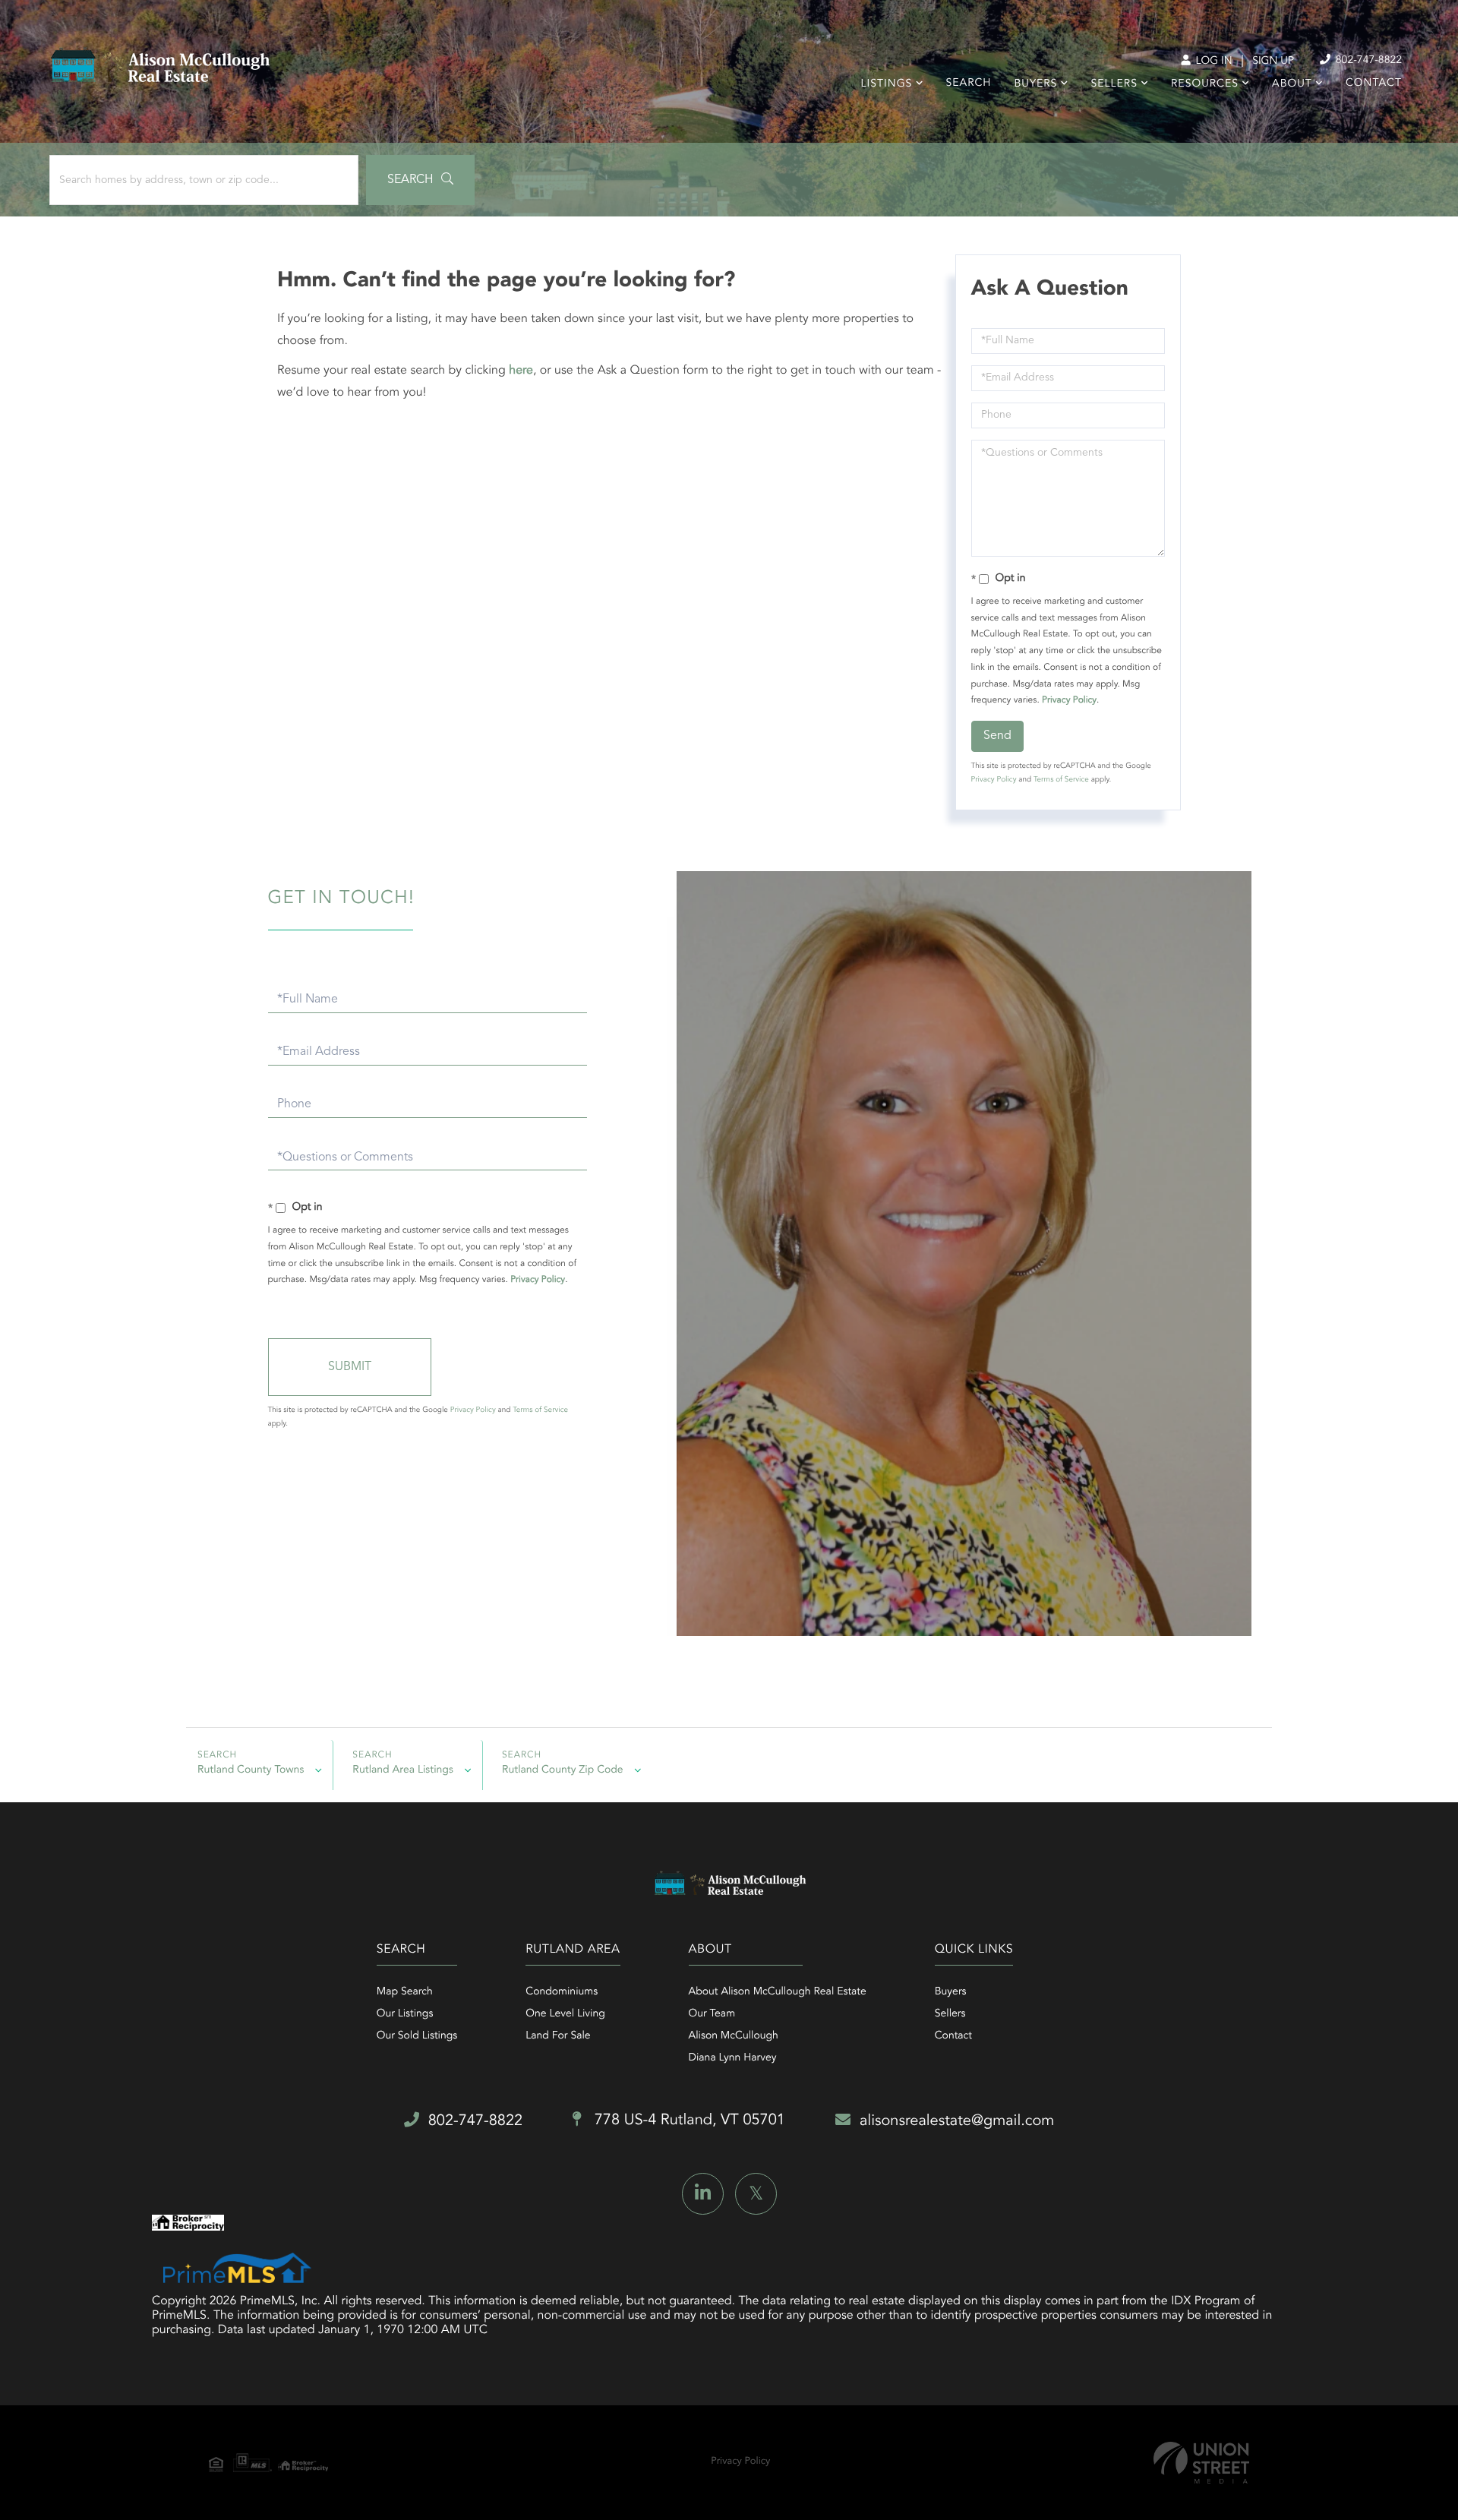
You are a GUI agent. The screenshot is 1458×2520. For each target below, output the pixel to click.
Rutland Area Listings (403, 1770)
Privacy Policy (1069, 700)
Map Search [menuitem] (405, 1992)
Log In (1212, 62)
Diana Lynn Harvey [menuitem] (733, 2058)
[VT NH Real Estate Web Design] (1201, 2463)
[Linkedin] (703, 2194)
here (521, 371)
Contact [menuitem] (1374, 84)
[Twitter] (756, 2194)
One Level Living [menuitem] (565, 2014)
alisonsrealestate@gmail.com (957, 2121)
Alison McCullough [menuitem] (734, 2036)
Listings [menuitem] (887, 84)
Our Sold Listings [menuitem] (417, 2036)
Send (997, 736)
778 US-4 (688, 2121)
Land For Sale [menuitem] (558, 2036)
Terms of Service (1061, 780)
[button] (420, 180)
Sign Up (1273, 62)
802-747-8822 (1367, 61)
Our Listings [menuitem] (405, 2014)
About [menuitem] (1292, 84)
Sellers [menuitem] (1114, 84)
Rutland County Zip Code (563, 1770)
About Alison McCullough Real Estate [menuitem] (778, 1992)
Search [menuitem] (969, 84)
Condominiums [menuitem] (562, 1992)
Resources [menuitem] (1205, 84)
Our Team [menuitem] (712, 2014)
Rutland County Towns (251, 1770)
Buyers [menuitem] (1035, 84)
